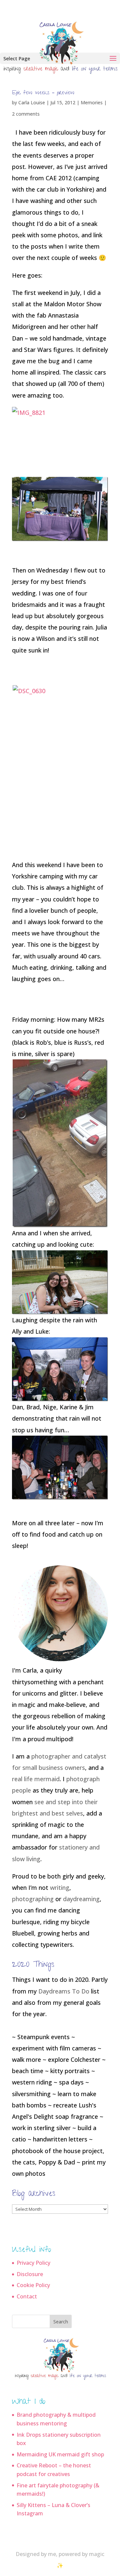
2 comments (26, 114)
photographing (33, 1899)
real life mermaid (36, 1779)
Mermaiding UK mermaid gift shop (60, 2454)
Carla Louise (32, 102)
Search (61, 2322)
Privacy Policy (33, 2263)
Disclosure (30, 2274)
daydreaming (81, 1899)
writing (60, 1888)
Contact (27, 2296)
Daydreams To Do (64, 1991)
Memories (92, 102)
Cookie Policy (33, 2285)
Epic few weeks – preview (43, 93)
